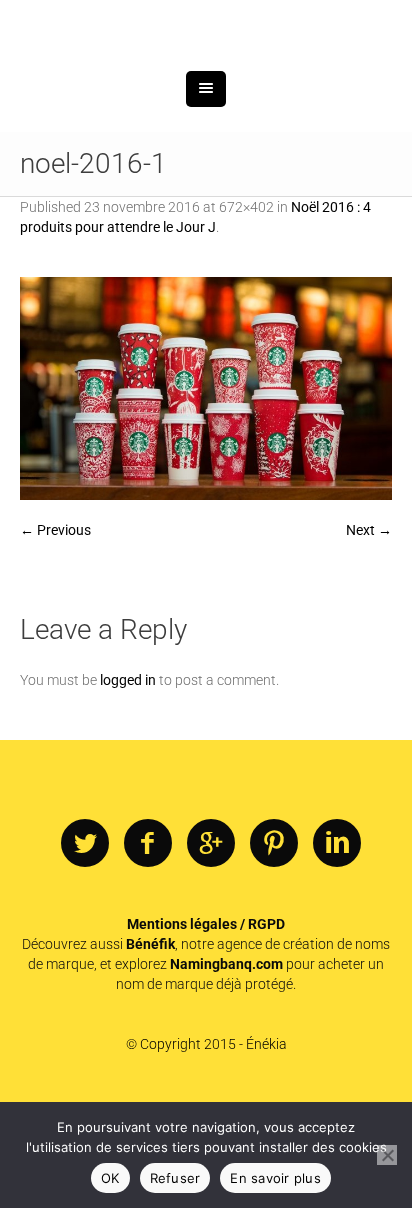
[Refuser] (387, 1155)
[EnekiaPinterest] (274, 948)
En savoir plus (275, 1178)
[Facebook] (148, 948)
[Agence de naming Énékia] (206, 77)
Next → (369, 634)
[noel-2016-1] (206, 492)
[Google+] (211, 948)
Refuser (175, 1178)
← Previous (55, 634)
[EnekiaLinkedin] (337, 948)
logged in (128, 784)
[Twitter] (85, 948)
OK (110, 1178)
